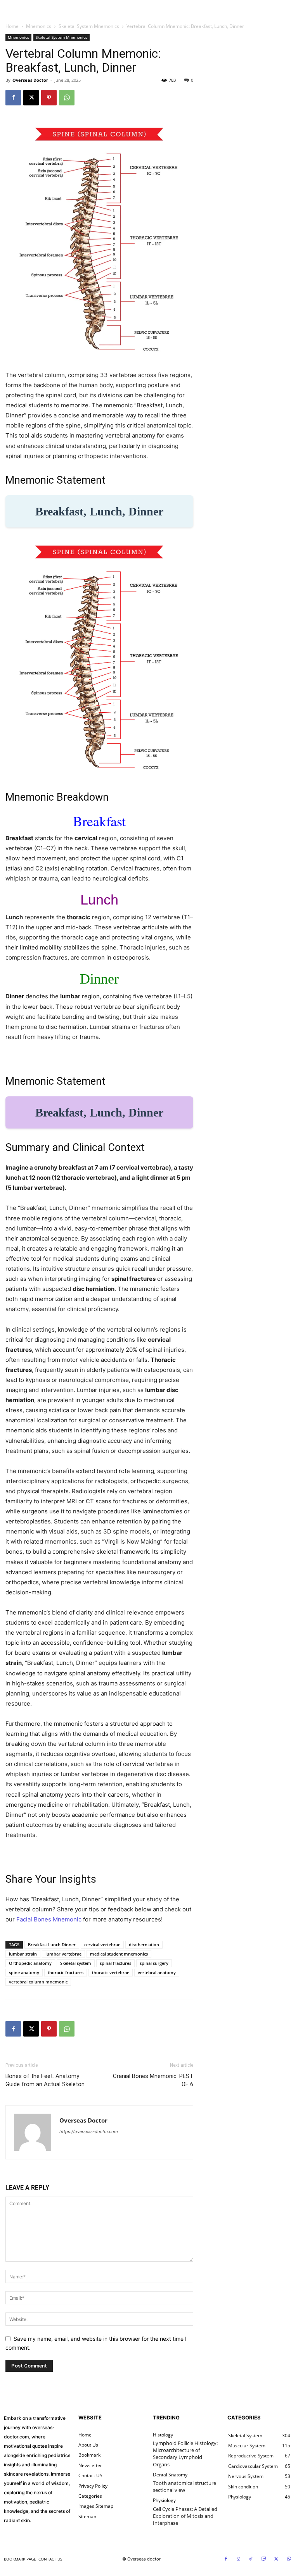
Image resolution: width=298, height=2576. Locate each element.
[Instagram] (239, 2559)
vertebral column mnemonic (38, 1982)
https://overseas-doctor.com (89, 2131)
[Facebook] (13, 98)
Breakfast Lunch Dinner (52, 1944)
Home (12, 26)
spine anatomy (24, 1972)
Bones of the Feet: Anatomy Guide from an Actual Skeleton (45, 2080)
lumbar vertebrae (63, 1954)
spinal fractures (115, 1963)
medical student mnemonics (119, 1954)
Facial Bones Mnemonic (49, 1919)
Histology (163, 2435)
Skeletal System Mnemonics (89, 26)
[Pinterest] (49, 98)
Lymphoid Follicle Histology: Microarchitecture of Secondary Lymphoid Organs (185, 2454)
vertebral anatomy (157, 1972)
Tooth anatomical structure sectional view (185, 2486)
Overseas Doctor (30, 80)
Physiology (164, 2500)
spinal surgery (154, 1963)
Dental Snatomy (170, 2475)
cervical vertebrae (102, 1944)
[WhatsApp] (67, 98)
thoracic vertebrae (111, 1972)
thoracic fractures (66, 1972)
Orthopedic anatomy (30, 1963)
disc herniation (144, 1944)
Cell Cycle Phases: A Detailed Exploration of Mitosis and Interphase (185, 2516)
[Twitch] (264, 2559)
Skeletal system (76, 1963)
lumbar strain (23, 1954)
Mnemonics (39, 26)
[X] (31, 98)
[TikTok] (251, 2559)
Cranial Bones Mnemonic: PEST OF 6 (153, 2080)
